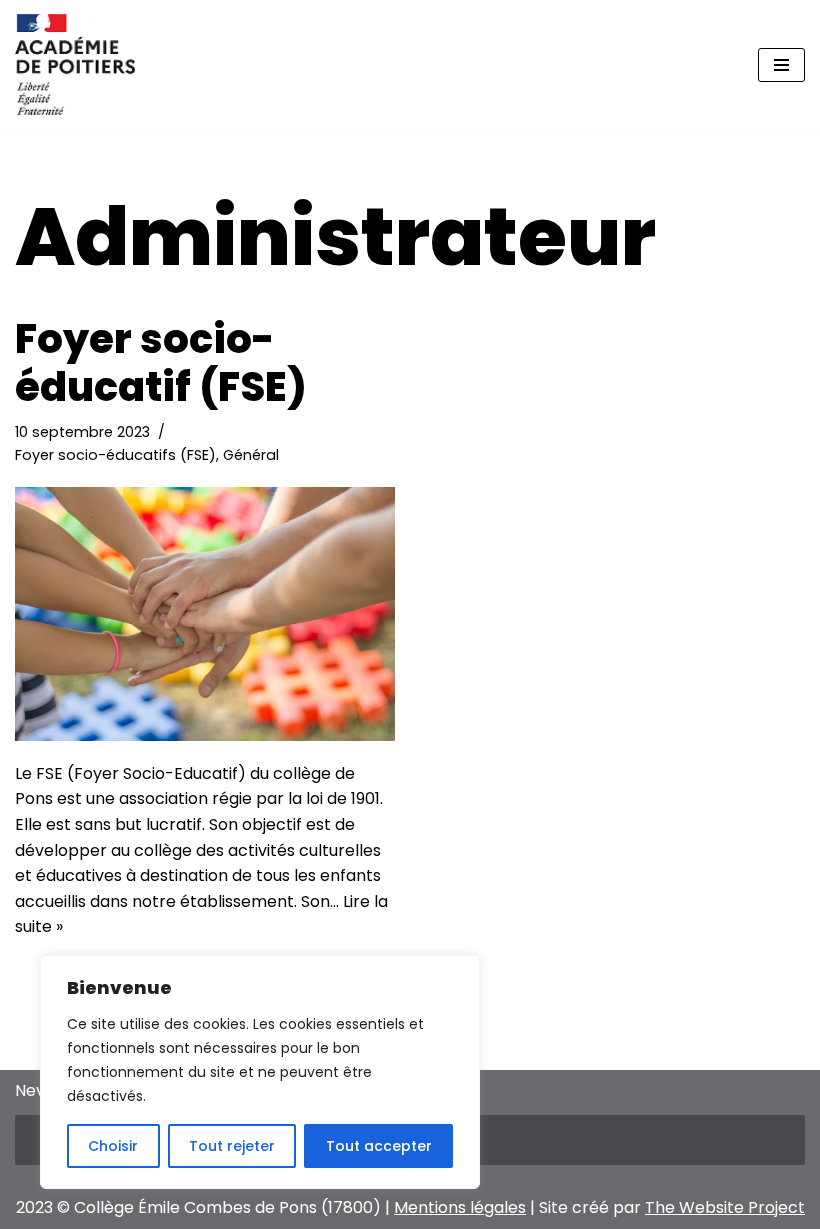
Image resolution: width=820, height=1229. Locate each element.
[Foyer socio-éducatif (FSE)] (205, 613)
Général (251, 455)
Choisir (113, 1146)
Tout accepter (379, 1146)
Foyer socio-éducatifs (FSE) (115, 455)
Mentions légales (460, 1207)
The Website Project (725, 1207)
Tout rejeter (232, 1146)
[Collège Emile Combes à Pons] (75, 64)
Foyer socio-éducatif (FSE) (161, 363)
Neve (35, 1090)
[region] (260, 1072)
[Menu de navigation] (781, 65)
